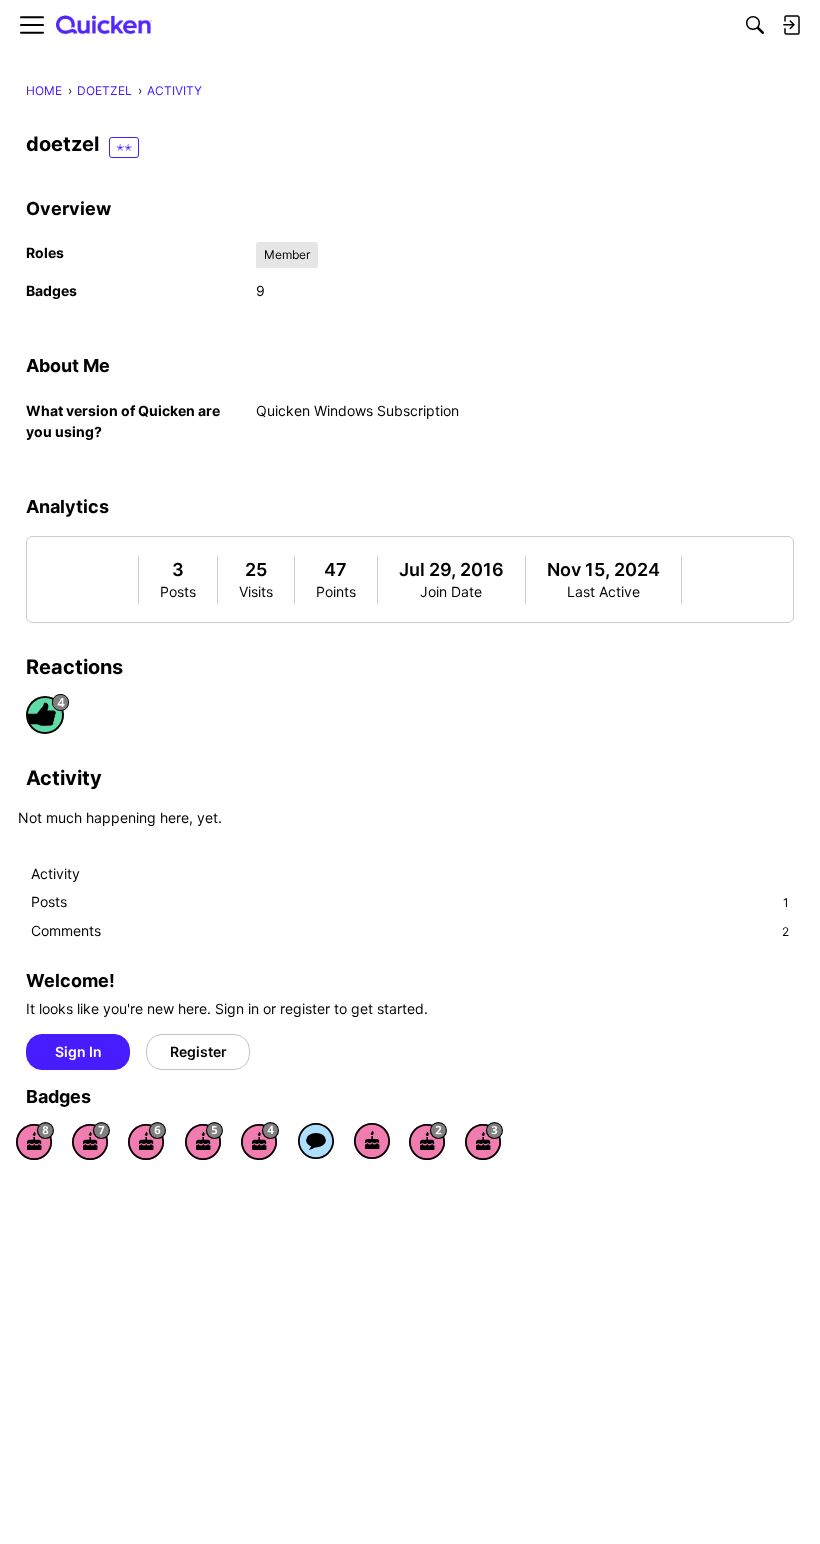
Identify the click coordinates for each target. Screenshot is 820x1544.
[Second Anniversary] (428, 1141)
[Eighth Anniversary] (35, 1141)
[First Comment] (316, 1141)
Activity (55, 873)
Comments (410, 930)
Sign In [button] (78, 1051)
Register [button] (198, 1051)
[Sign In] (791, 25)
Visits (256, 591)
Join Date (451, 591)
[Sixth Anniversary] (147, 1141)
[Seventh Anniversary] (91, 1141)
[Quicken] (104, 25)
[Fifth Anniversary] (204, 1141)
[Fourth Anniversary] (260, 1141)
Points (336, 591)
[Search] (755, 25)
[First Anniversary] (372, 1141)
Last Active (603, 591)
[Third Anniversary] (484, 1141)
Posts (178, 591)
